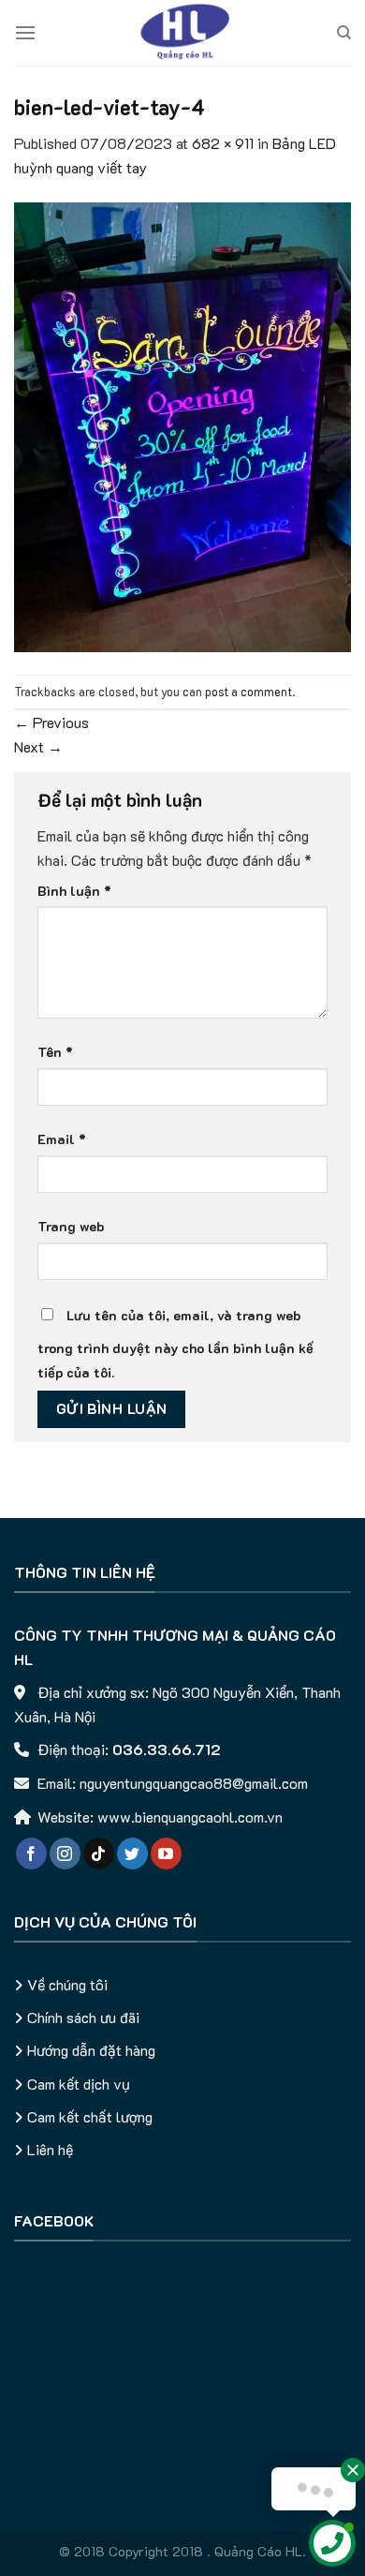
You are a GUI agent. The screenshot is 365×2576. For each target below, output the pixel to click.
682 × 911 (223, 143)
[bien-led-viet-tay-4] (182, 425)
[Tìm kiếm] (344, 33)
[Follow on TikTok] (99, 1854)
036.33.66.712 (167, 1749)
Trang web (71, 1226)
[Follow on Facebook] (31, 1854)
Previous (51, 722)
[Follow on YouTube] (166, 1854)
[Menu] (25, 32)
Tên (55, 1052)
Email (62, 1139)
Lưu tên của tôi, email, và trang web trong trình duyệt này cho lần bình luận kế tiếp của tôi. (175, 1344)
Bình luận (74, 891)
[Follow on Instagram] (65, 1854)
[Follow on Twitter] (132, 1854)
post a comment (248, 692)
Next (38, 746)
